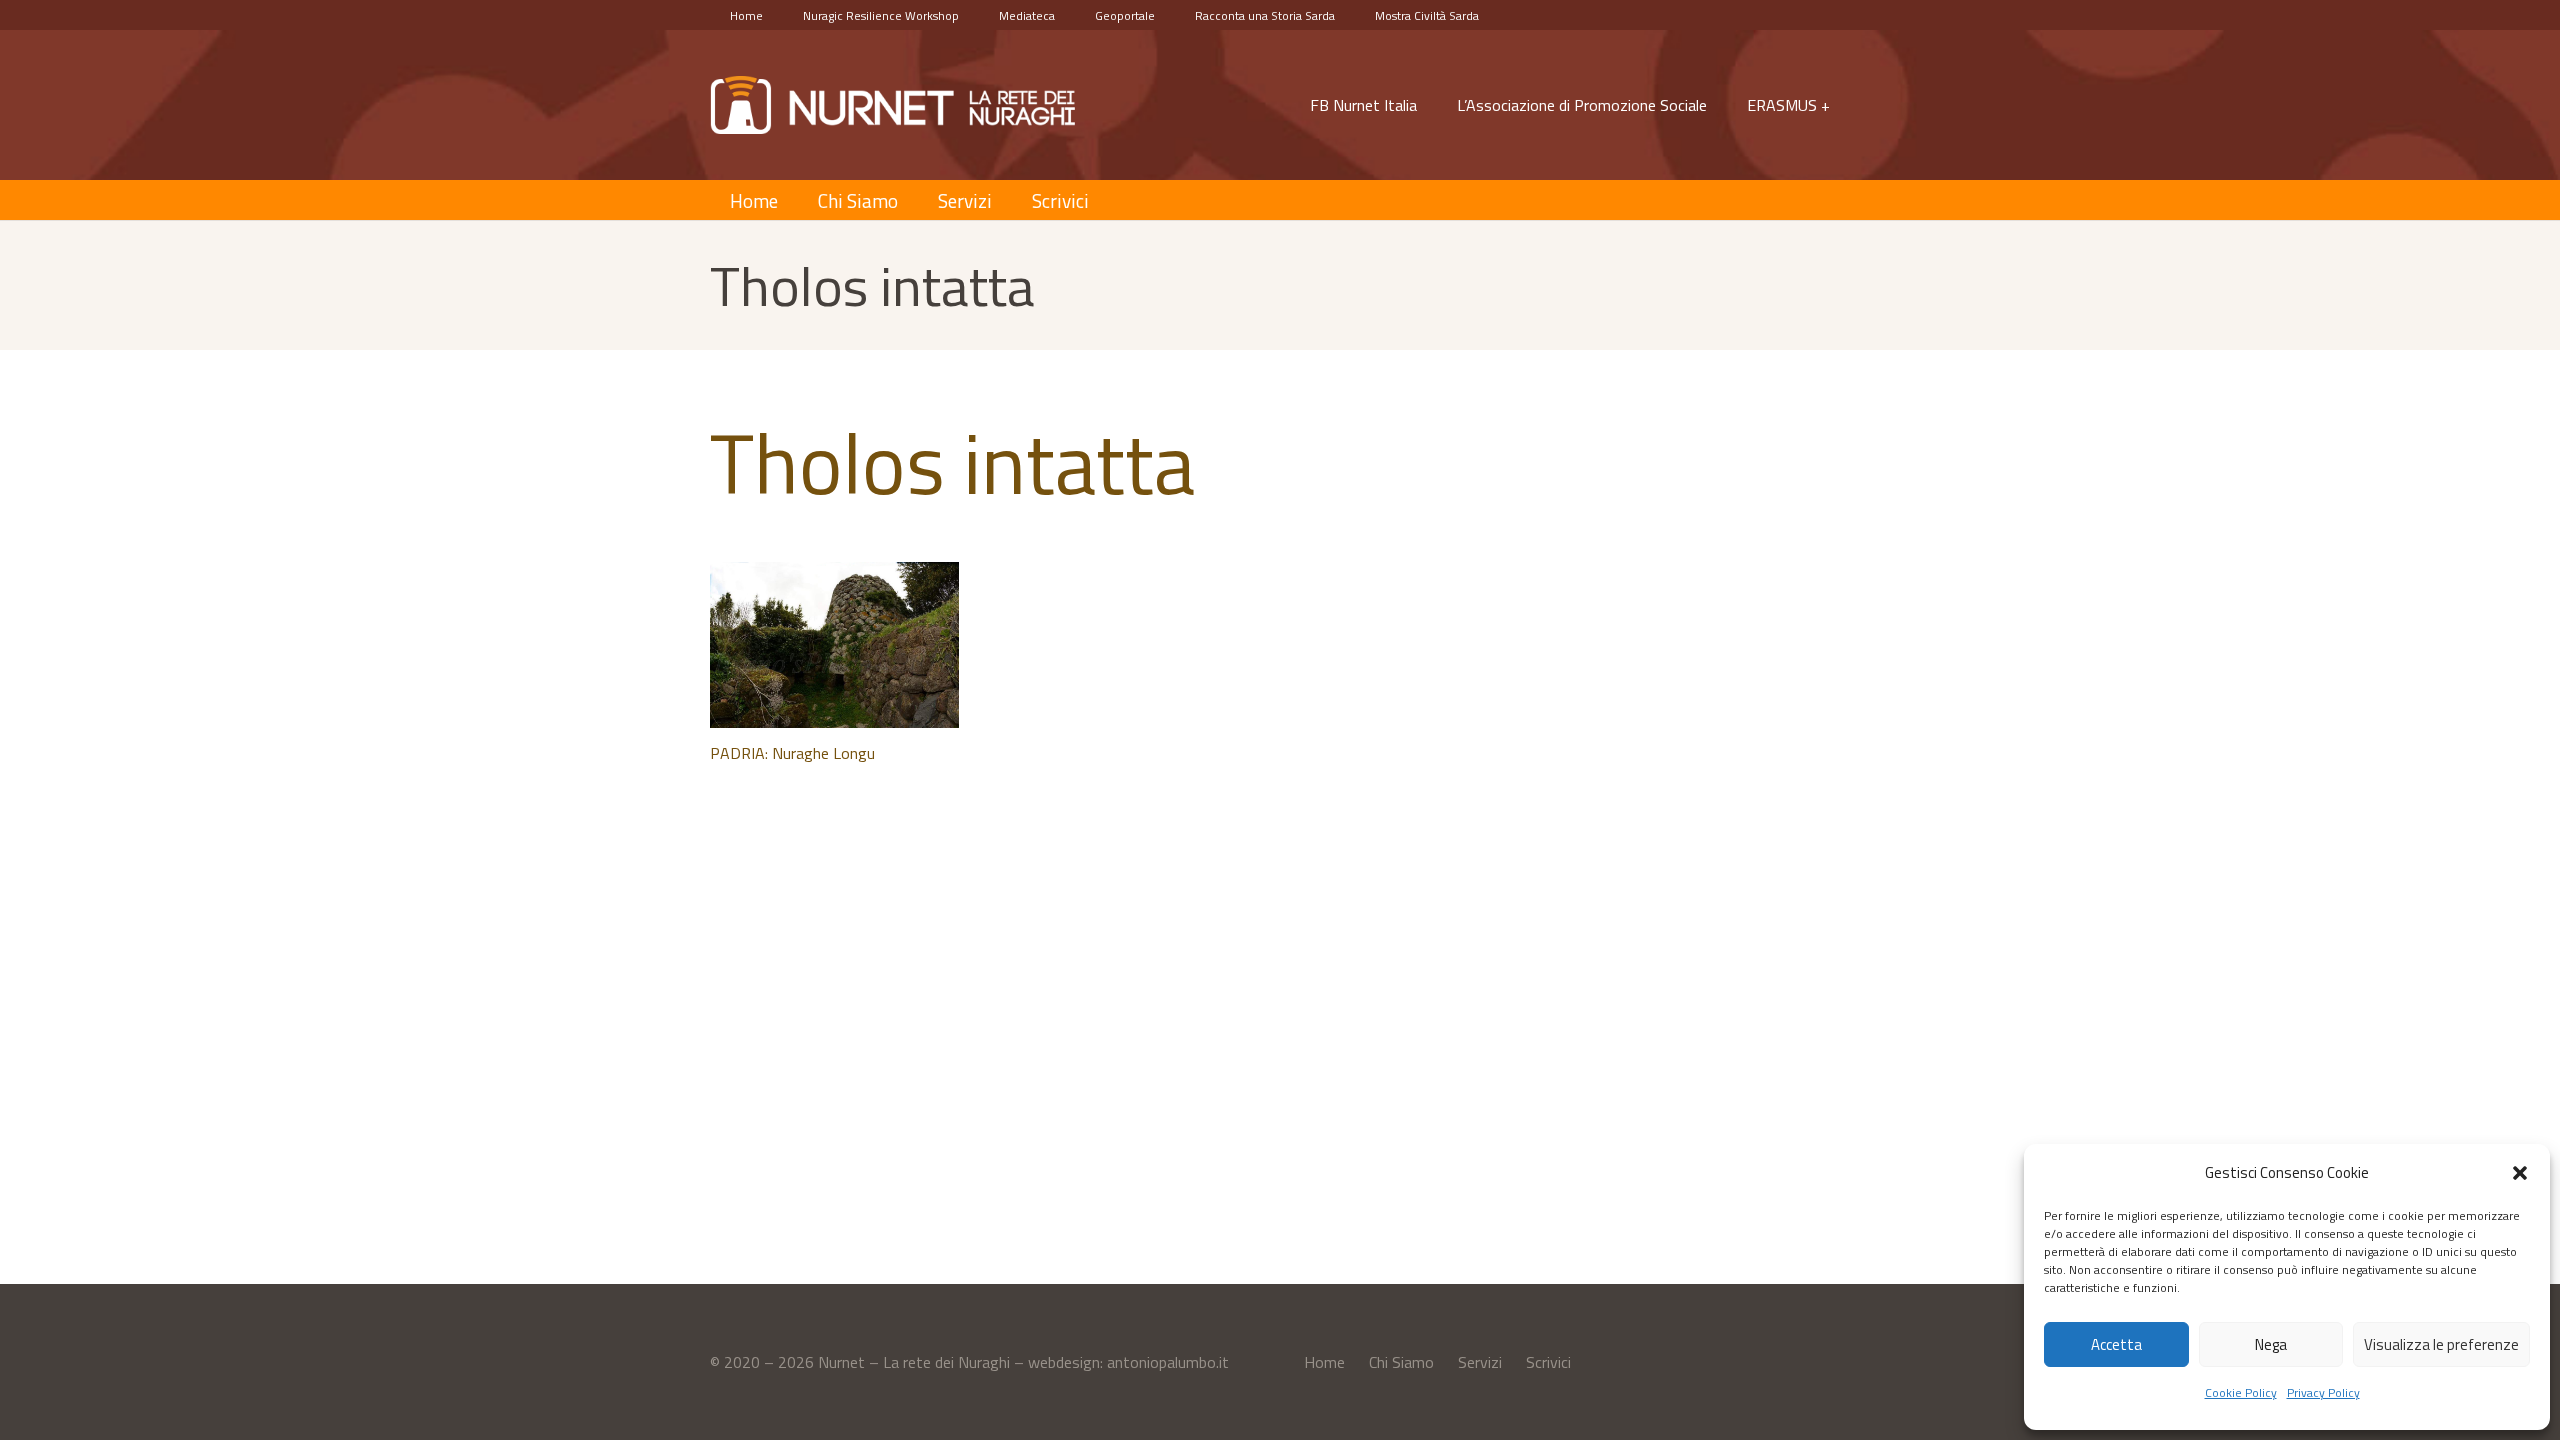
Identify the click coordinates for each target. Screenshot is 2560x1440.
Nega (2271, 1344)
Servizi (1480, 1362)
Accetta (2116, 1344)
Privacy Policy (2323, 1392)
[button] (2520, 1173)
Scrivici (1548, 1362)
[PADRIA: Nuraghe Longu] (834, 645)
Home (1324, 1362)
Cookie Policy (2241, 1392)
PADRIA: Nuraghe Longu (792, 753)
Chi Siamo (1401, 1362)
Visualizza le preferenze (2441, 1344)
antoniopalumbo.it (1168, 1362)
